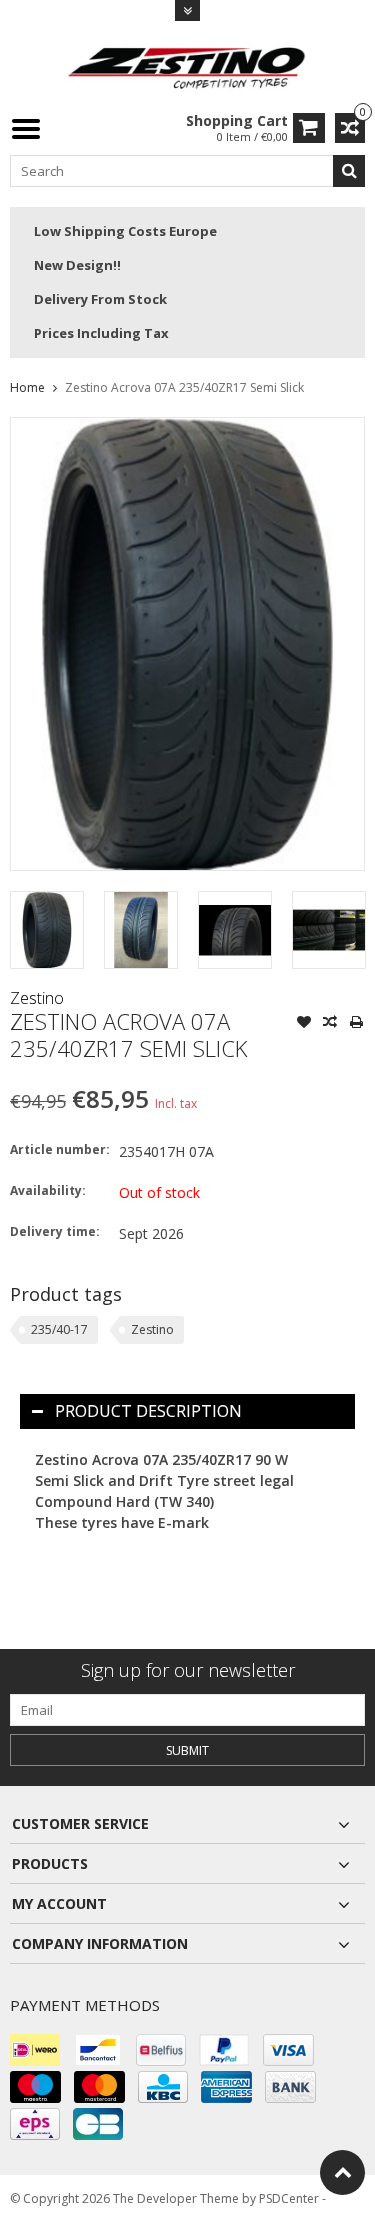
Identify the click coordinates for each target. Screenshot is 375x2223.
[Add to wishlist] (304, 1024)
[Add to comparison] (330, 1024)
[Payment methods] (35, 2050)
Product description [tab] (148, 1411)
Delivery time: (55, 1231)
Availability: (48, 1190)
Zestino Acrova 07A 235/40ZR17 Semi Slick (184, 387)
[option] (47, 930)
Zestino (37, 998)
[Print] (356, 1024)
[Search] (349, 171)
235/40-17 (59, 1329)
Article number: (60, 1149)
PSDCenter (289, 2198)
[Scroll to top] (342, 2172)
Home (27, 387)
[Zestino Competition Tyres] (188, 65)
